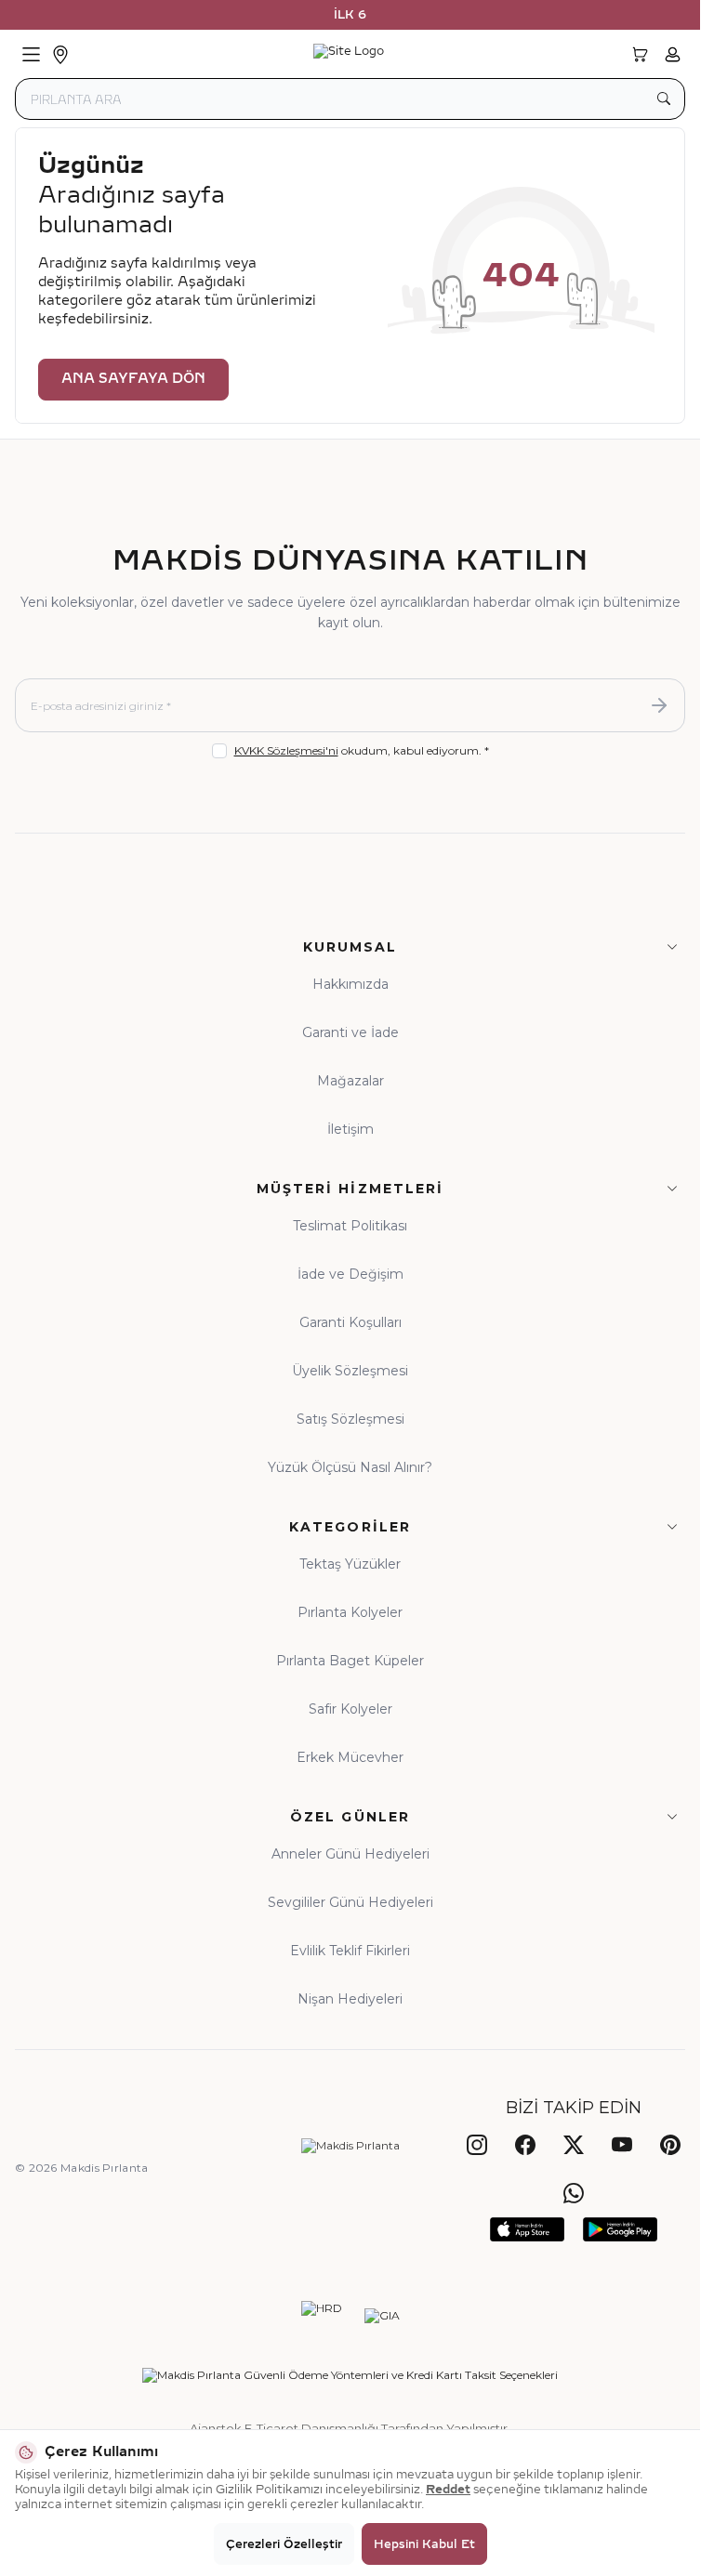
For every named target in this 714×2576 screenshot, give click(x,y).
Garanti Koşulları (350, 1322)
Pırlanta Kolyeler (350, 1612)
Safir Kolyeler (350, 1709)
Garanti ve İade (350, 1032)
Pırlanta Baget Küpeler (350, 1661)
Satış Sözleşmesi (350, 1419)
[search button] (664, 99)
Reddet (448, 2490)
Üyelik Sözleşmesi (350, 1371)
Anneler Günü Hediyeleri (350, 1854)
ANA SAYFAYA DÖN (133, 379)
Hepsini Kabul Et (424, 2544)
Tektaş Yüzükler (350, 1564)
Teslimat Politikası (350, 1226)
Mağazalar (350, 1081)
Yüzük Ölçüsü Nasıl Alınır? (350, 1467)
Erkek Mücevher (350, 1757)
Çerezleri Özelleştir (284, 2544)
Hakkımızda (350, 984)
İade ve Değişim (350, 1274)
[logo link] (349, 55)
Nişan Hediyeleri (350, 1999)
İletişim (350, 1129)
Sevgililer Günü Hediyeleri (350, 1902)
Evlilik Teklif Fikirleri (350, 1951)
